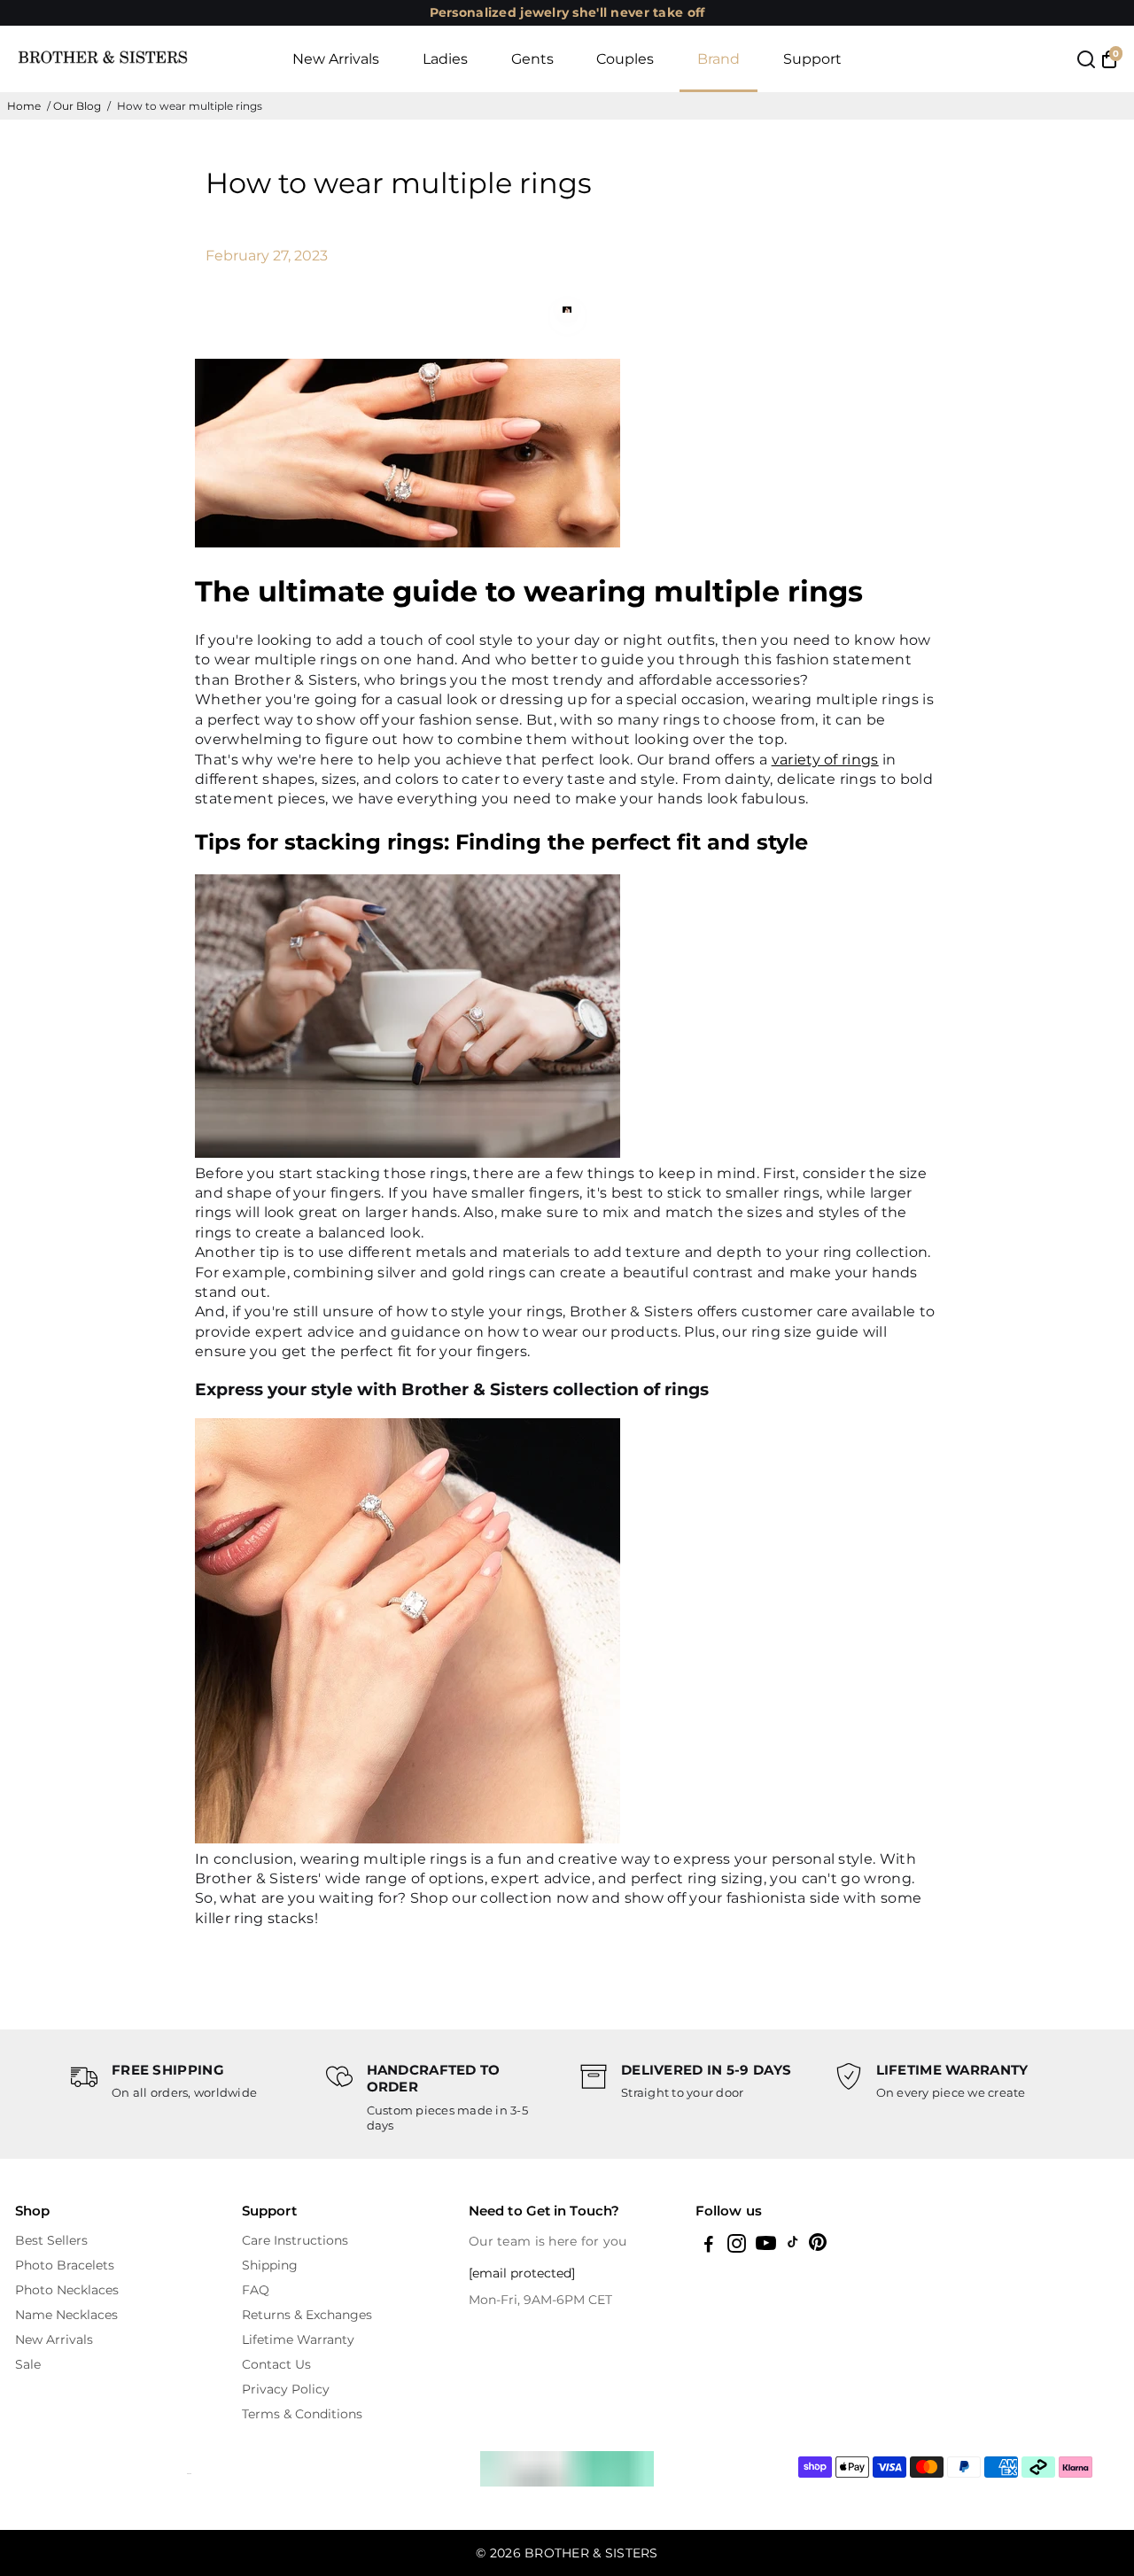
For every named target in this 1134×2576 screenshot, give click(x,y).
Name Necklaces (66, 2315)
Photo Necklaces (67, 2290)
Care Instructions (295, 2240)
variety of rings (825, 760)
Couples (625, 59)
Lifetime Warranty (298, 2339)
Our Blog (77, 106)
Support (812, 59)
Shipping (270, 2265)
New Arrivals (336, 59)
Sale (28, 2364)
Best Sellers (51, 2240)
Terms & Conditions (302, 2414)
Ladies (445, 59)
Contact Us (276, 2364)
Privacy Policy (286, 2389)
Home (24, 106)
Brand (718, 59)
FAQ (256, 2290)
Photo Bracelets (65, 2265)
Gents (532, 59)
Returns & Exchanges (307, 2315)
